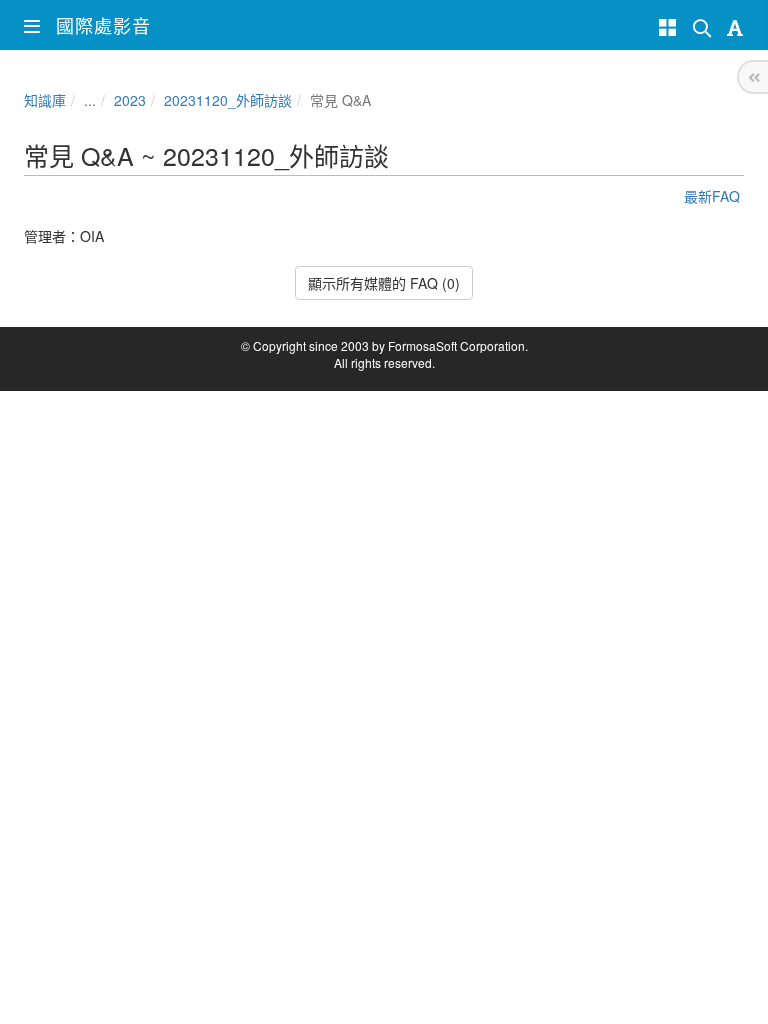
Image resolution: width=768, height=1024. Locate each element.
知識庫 (45, 100)
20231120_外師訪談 (228, 100)
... (90, 100)
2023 (130, 100)
